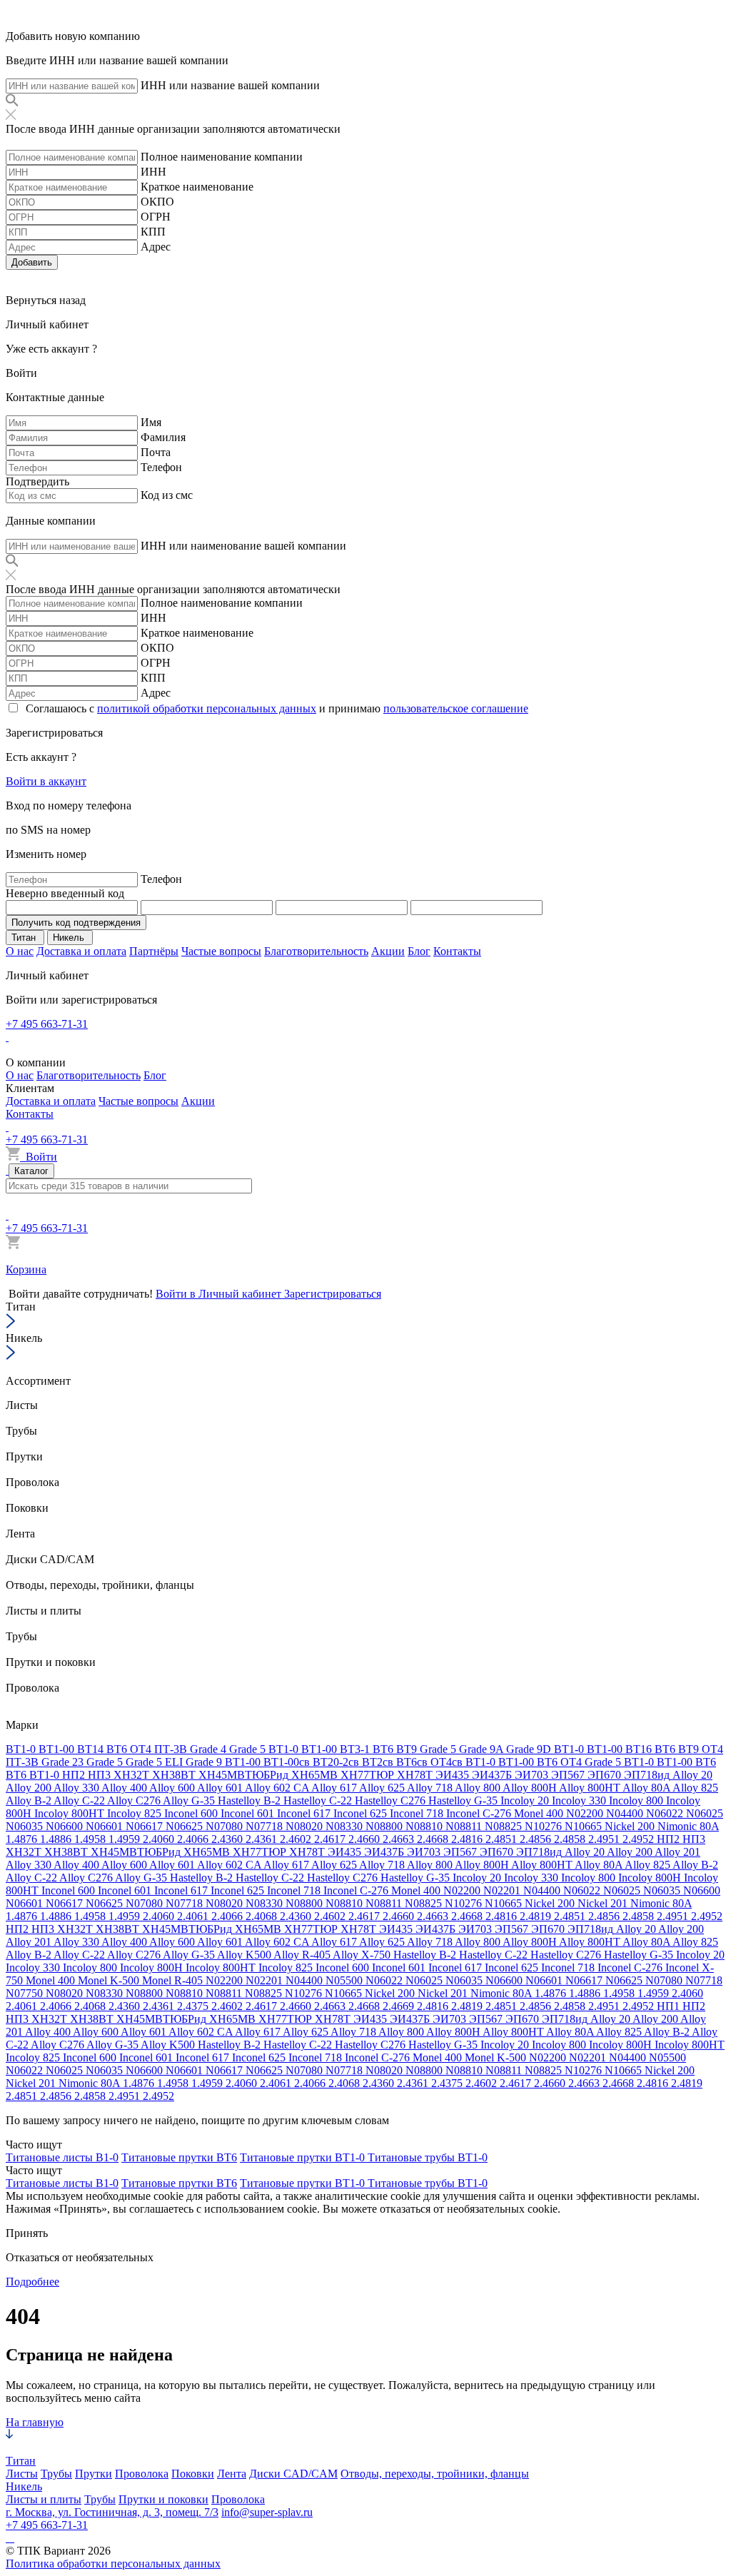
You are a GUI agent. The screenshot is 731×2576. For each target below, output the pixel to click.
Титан (21, 2461)
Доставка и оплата (81, 951)
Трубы (56, 2474)
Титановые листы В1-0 (62, 2157)
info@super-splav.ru (267, 2512)
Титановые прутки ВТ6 (179, 2157)
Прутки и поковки (163, 2499)
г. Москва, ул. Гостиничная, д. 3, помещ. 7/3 (112, 2512)
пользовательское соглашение (456, 708)
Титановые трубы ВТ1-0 (428, 2157)
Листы (22, 2474)
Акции (388, 951)
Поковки (193, 2474)
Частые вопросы (221, 951)
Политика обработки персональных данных (113, 2564)
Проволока (142, 2474)
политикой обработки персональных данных (207, 708)
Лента (232, 2474)
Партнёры (154, 951)
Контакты (457, 951)
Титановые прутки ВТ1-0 (304, 2157)
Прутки (94, 2474)
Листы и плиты (44, 2499)
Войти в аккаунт (46, 781)
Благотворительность (316, 951)
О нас (20, 951)
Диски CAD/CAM (293, 2474)
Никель (24, 2486)
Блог (419, 951)
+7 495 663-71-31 (47, 1024)
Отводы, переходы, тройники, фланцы (435, 2474)
